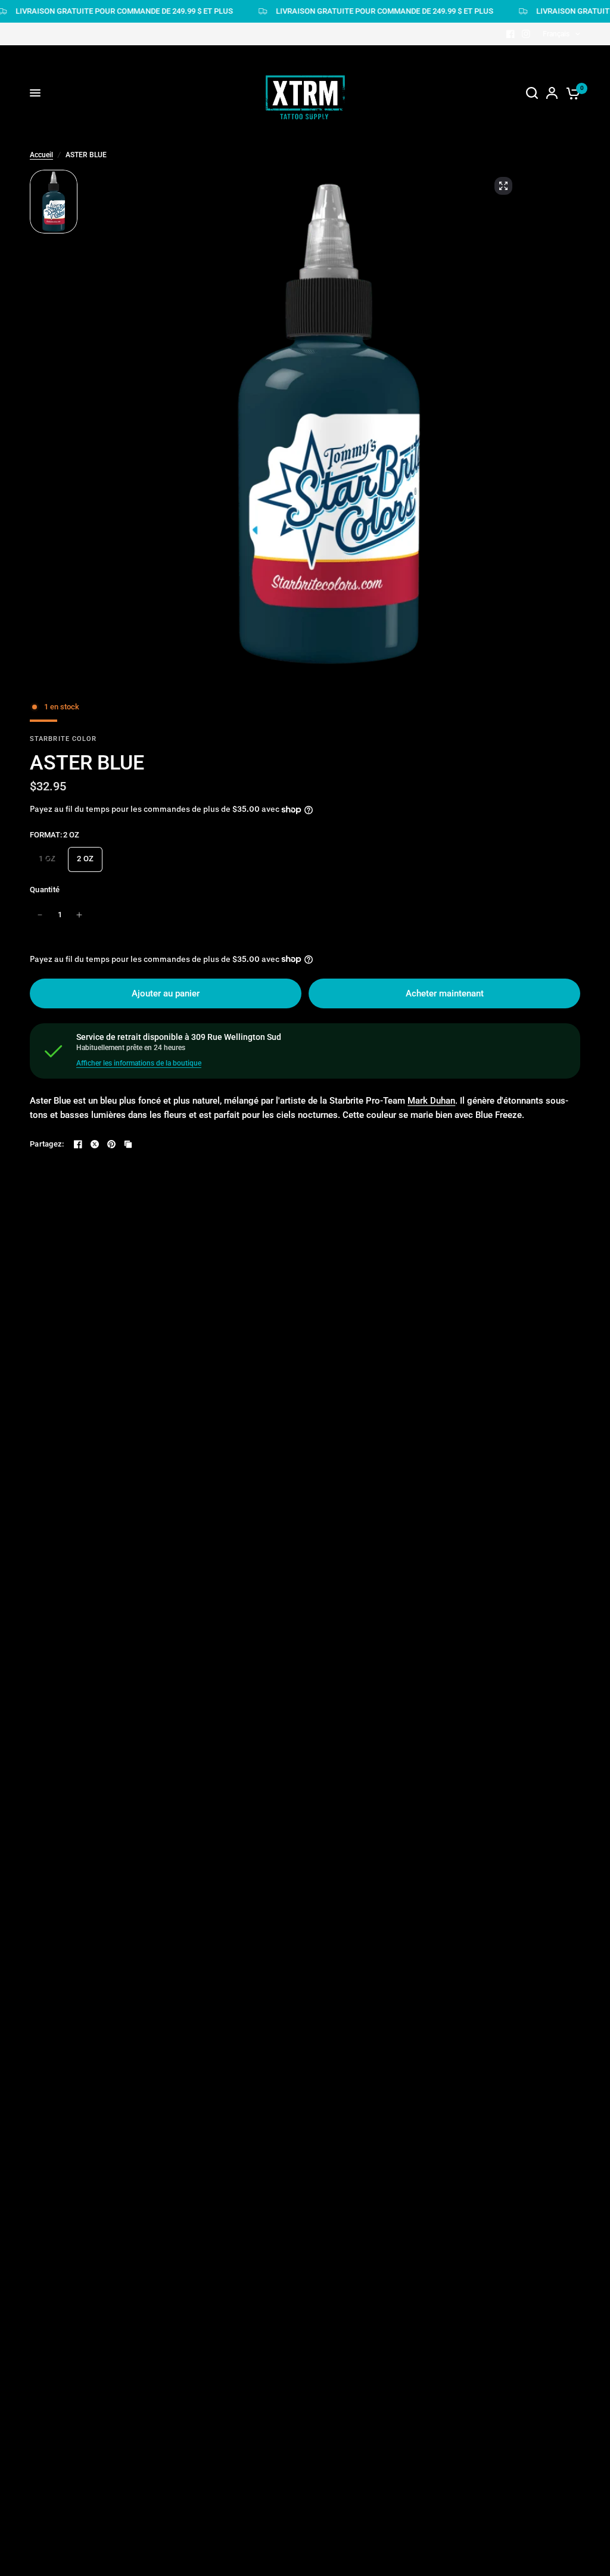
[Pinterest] (111, 1144)
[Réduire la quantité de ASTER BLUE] (40, 915)
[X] (95, 1144)
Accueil (41, 155)
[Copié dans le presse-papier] (128, 1144)
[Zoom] (503, 186)
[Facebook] (511, 34)
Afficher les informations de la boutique (139, 1063)
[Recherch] (532, 93)
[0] (571, 93)
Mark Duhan (431, 1101)
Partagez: (47, 1144)
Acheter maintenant (445, 993)
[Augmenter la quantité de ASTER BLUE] (79, 915)
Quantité (45, 890)
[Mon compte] (552, 93)
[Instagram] (526, 34)
